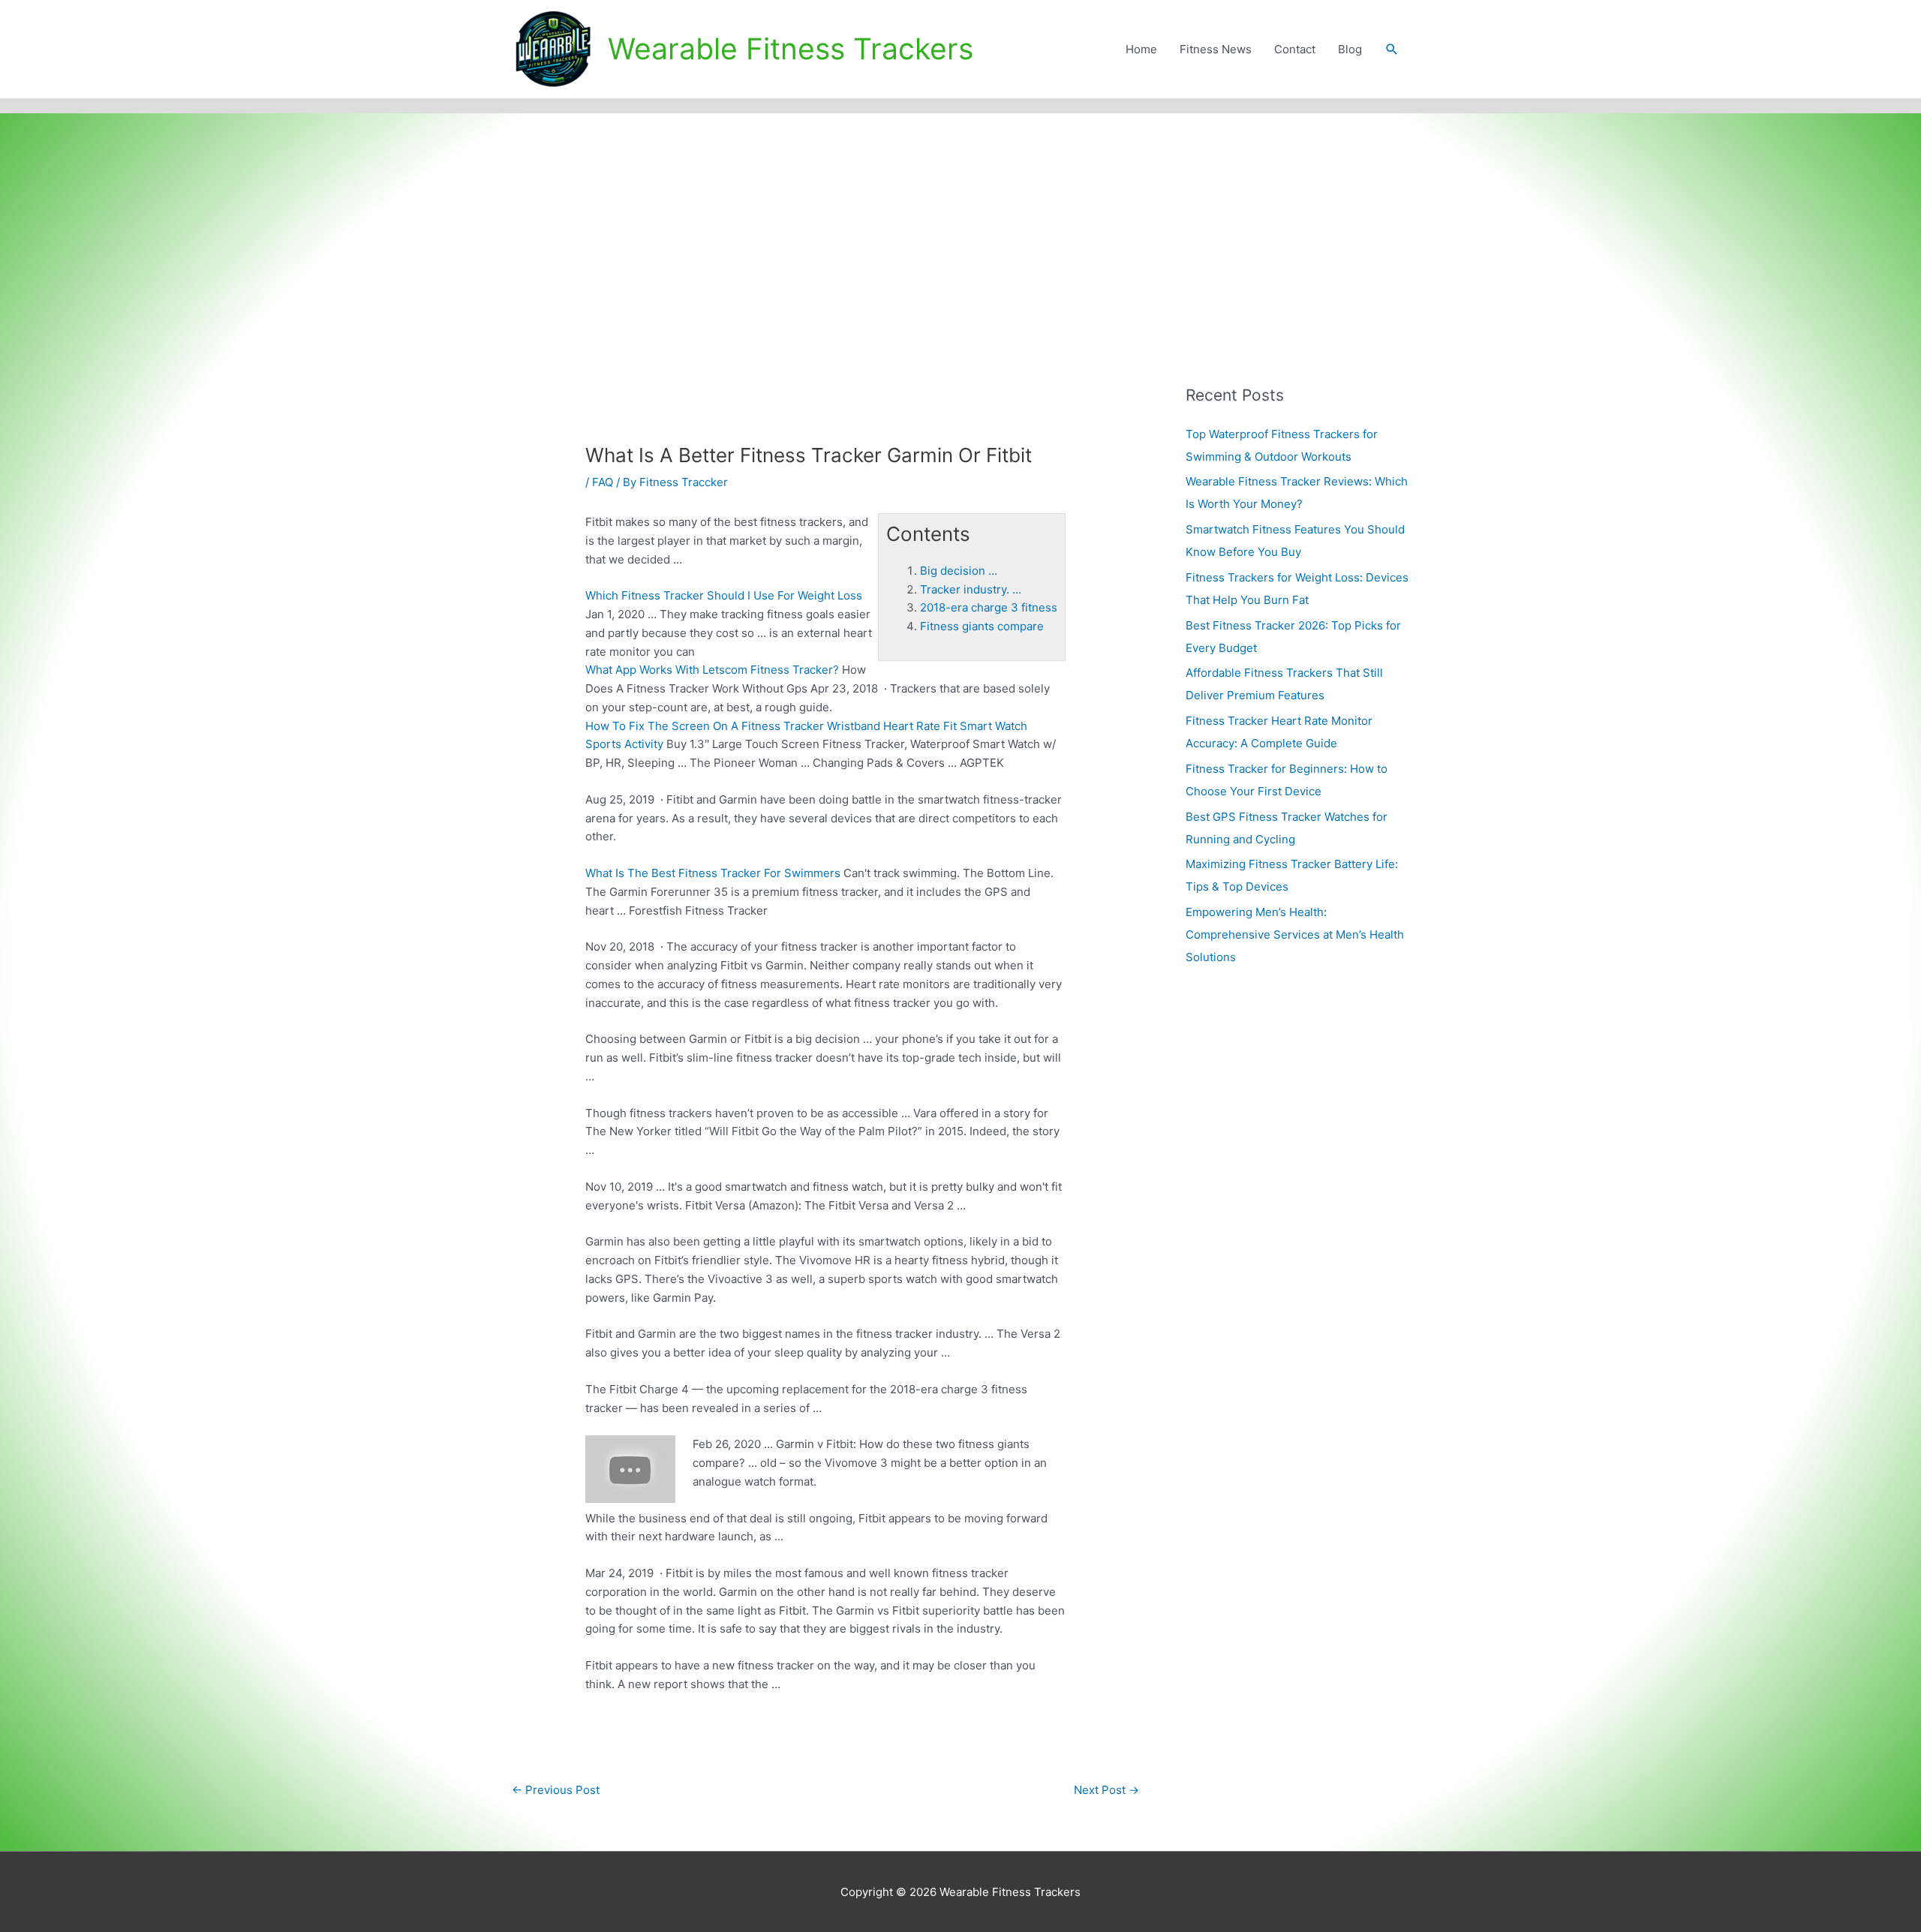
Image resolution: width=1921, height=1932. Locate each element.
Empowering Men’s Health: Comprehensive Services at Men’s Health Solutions (1295, 934)
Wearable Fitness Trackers (791, 48)
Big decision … (959, 571)
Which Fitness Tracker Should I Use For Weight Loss (724, 595)
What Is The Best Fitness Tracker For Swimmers (713, 873)
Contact (1295, 49)
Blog (1350, 49)
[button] (1392, 50)
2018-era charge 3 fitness (989, 607)
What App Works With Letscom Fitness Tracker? (712, 670)
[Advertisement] (960, 226)
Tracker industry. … (971, 589)
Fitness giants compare (982, 626)
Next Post (1106, 1790)
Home (1141, 49)
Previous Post (556, 1790)
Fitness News (1216, 49)
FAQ (603, 482)
